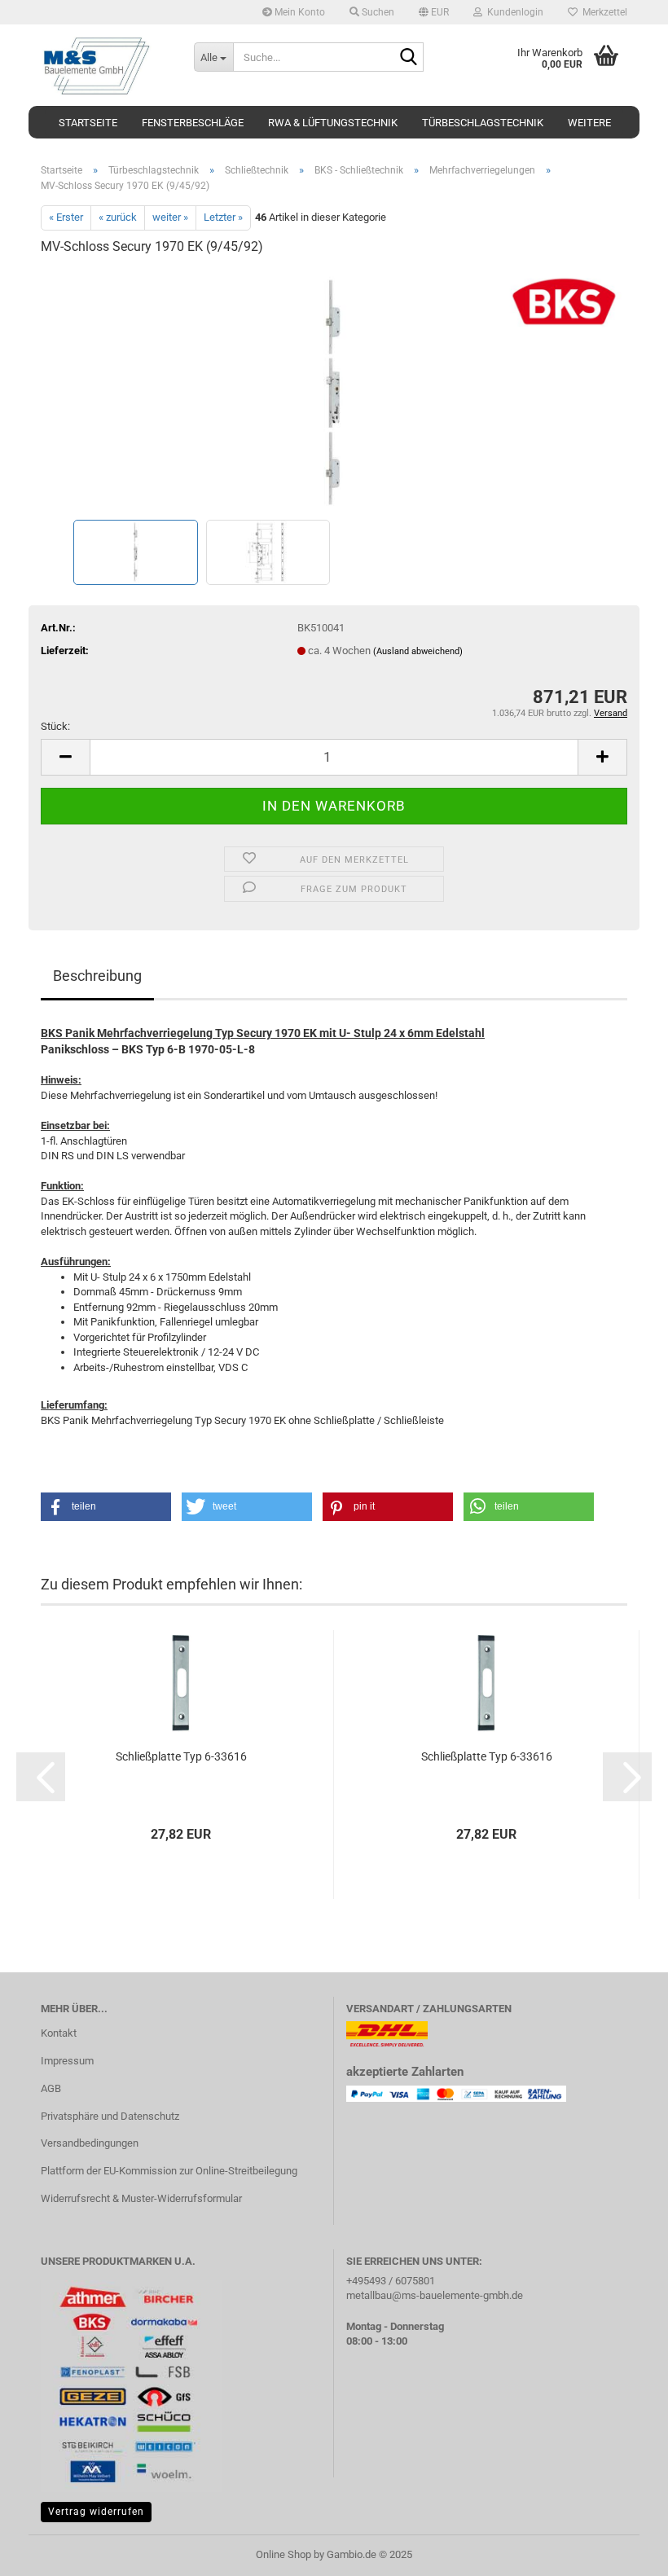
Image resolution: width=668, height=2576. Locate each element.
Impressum (67, 2061)
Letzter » (223, 217)
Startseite (88, 123)
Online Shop (283, 2554)
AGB (51, 2088)
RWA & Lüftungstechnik (333, 123)
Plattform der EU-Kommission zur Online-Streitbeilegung (169, 2171)
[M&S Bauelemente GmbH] (105, 65)
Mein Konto (299, 12)
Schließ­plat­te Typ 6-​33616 (181, 1756)
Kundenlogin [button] (513, 12)
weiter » (170, 217)
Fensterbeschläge (193, 123)
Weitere (589, 123)
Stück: (55, 726)
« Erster (66, 217)
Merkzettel (602, 12)
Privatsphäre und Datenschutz (110, 2116)
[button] (434, 12)
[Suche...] (408, 58)
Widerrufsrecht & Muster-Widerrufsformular (141, 2198)
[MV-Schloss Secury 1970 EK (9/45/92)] (334, 392)
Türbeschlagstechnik (483, 123)
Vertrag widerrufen (96, 2512)
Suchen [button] (377, 12)
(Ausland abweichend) (418, 651)
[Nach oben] (623, 2552)
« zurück (118, 217)
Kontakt (59, 2033)
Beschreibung (97, 976)
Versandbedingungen (90, 2143)
